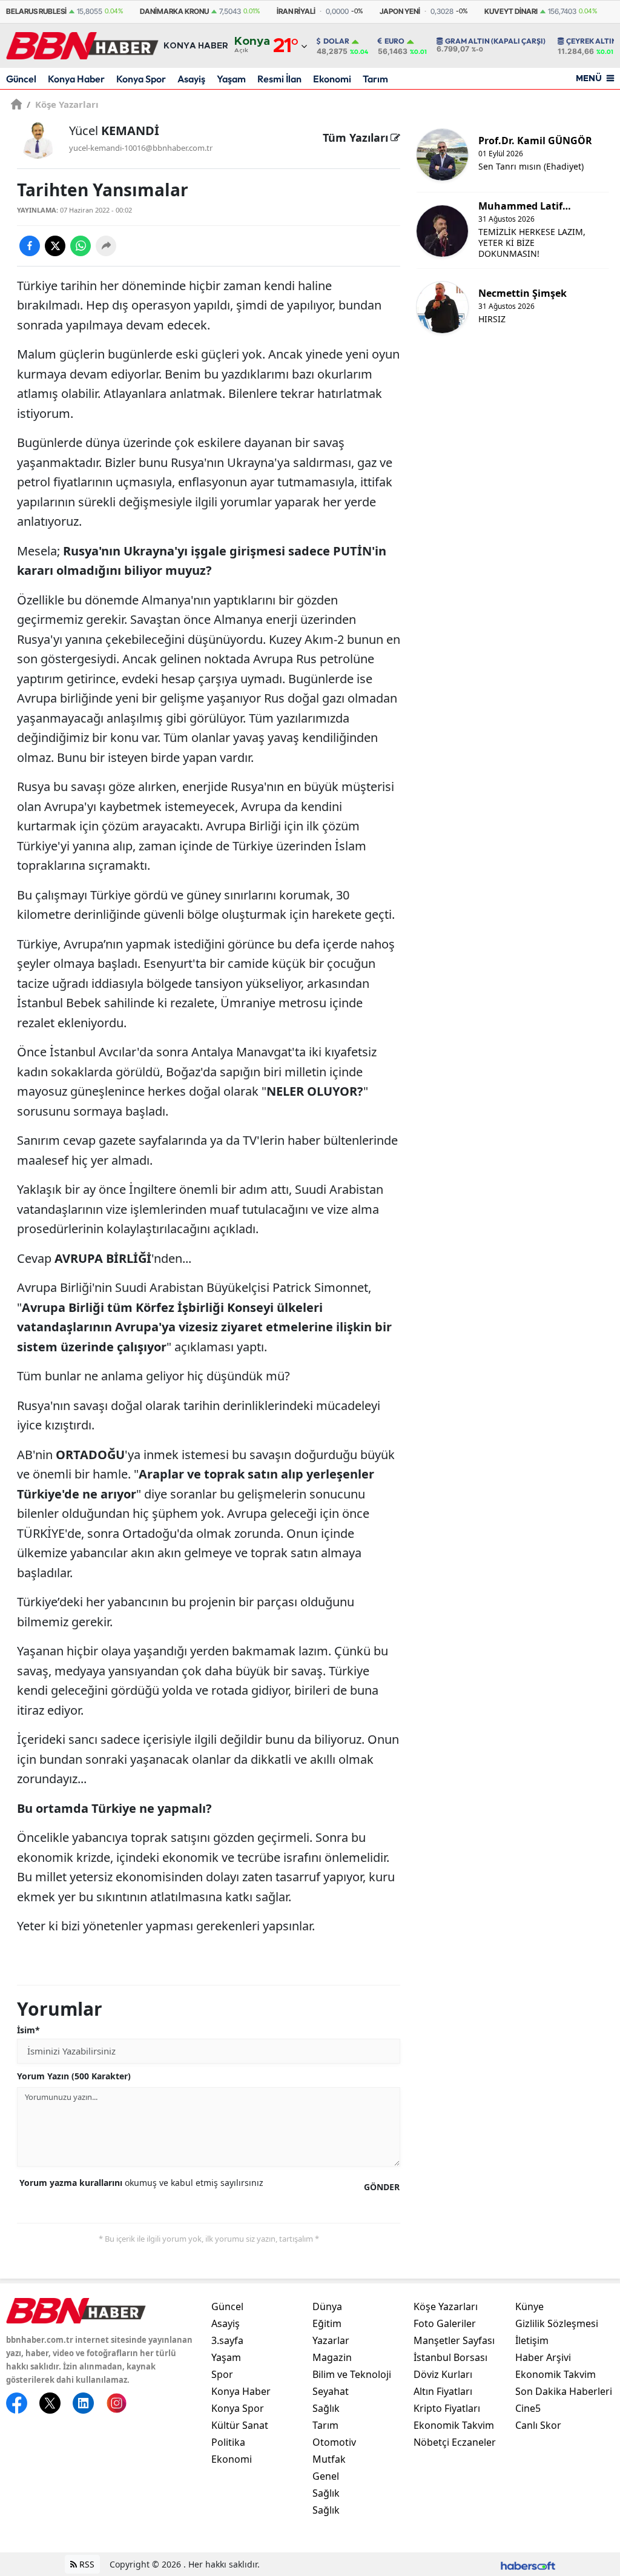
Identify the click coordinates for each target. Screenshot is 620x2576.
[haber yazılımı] (528, 2564)
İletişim (532, 2340)
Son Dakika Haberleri (564, 2391)
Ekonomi (332, 79)
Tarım (375, 79)
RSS (86, 2564)
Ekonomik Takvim (454, 2425)
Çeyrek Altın (592, 41)
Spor (222, 2374)
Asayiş (191, 79)
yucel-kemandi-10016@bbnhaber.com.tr (141, 148)
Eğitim (327, 2323)
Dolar (336, 41)
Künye (529, 2306)
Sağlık (326, 2408)
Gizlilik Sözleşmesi (557, 2323)
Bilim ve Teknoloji (352, 2374)
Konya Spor (141, 79)
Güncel (21, 79)
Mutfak (329, 2459)
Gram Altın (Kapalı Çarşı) (495, 41)
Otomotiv (334, 2442)
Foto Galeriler (445, 2323)
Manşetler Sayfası (454, 2340)
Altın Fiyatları (443, 2391)
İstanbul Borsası (450, 2357)
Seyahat (331, 2391)
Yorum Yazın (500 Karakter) (74, 2076)
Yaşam (231, 79)
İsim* (28, 2030)
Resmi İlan (279, 79)
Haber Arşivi (543, 2357)
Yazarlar (331, 2340)
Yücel (114, 131)
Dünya (327, 2306)
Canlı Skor (538, 2425)
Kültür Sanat (240, 2425)
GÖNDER (382, 2187)
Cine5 (528, 2408)
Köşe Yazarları (63, 104)
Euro (394, 41)
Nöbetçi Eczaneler (455, 2442)
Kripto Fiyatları (447, 2408)
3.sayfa (227, 2340)
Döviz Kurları (443, 2374)
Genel (326, 2476)
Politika (228, 2442)
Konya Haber (76, 79)
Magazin (332, 2357)
